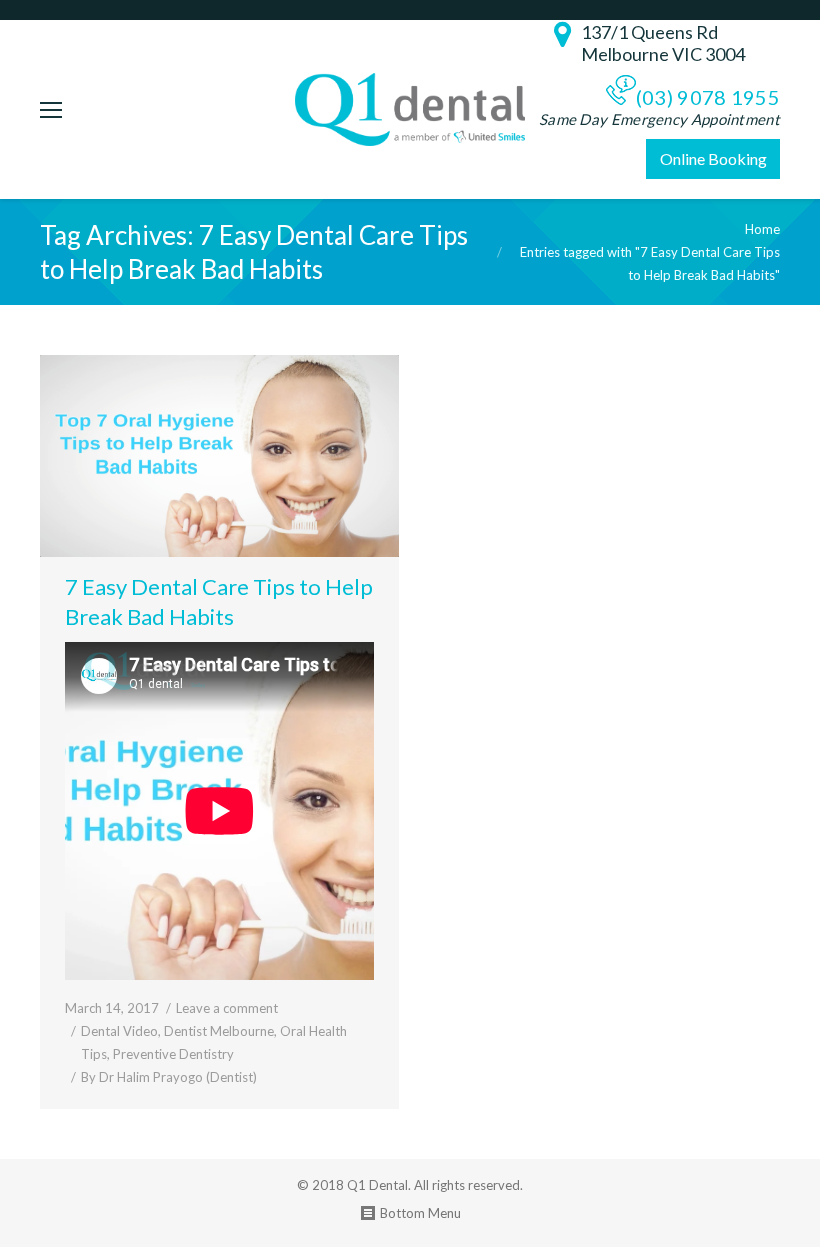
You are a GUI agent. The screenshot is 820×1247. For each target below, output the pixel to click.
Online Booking (713, 158)
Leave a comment (227, 1008)
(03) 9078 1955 (708, 97)
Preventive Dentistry (173, 1054)
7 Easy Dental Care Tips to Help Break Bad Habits (219, 601)
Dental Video (119, 1031)
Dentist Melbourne (219, 1031)
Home (762, 229)
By (169, 1077)
